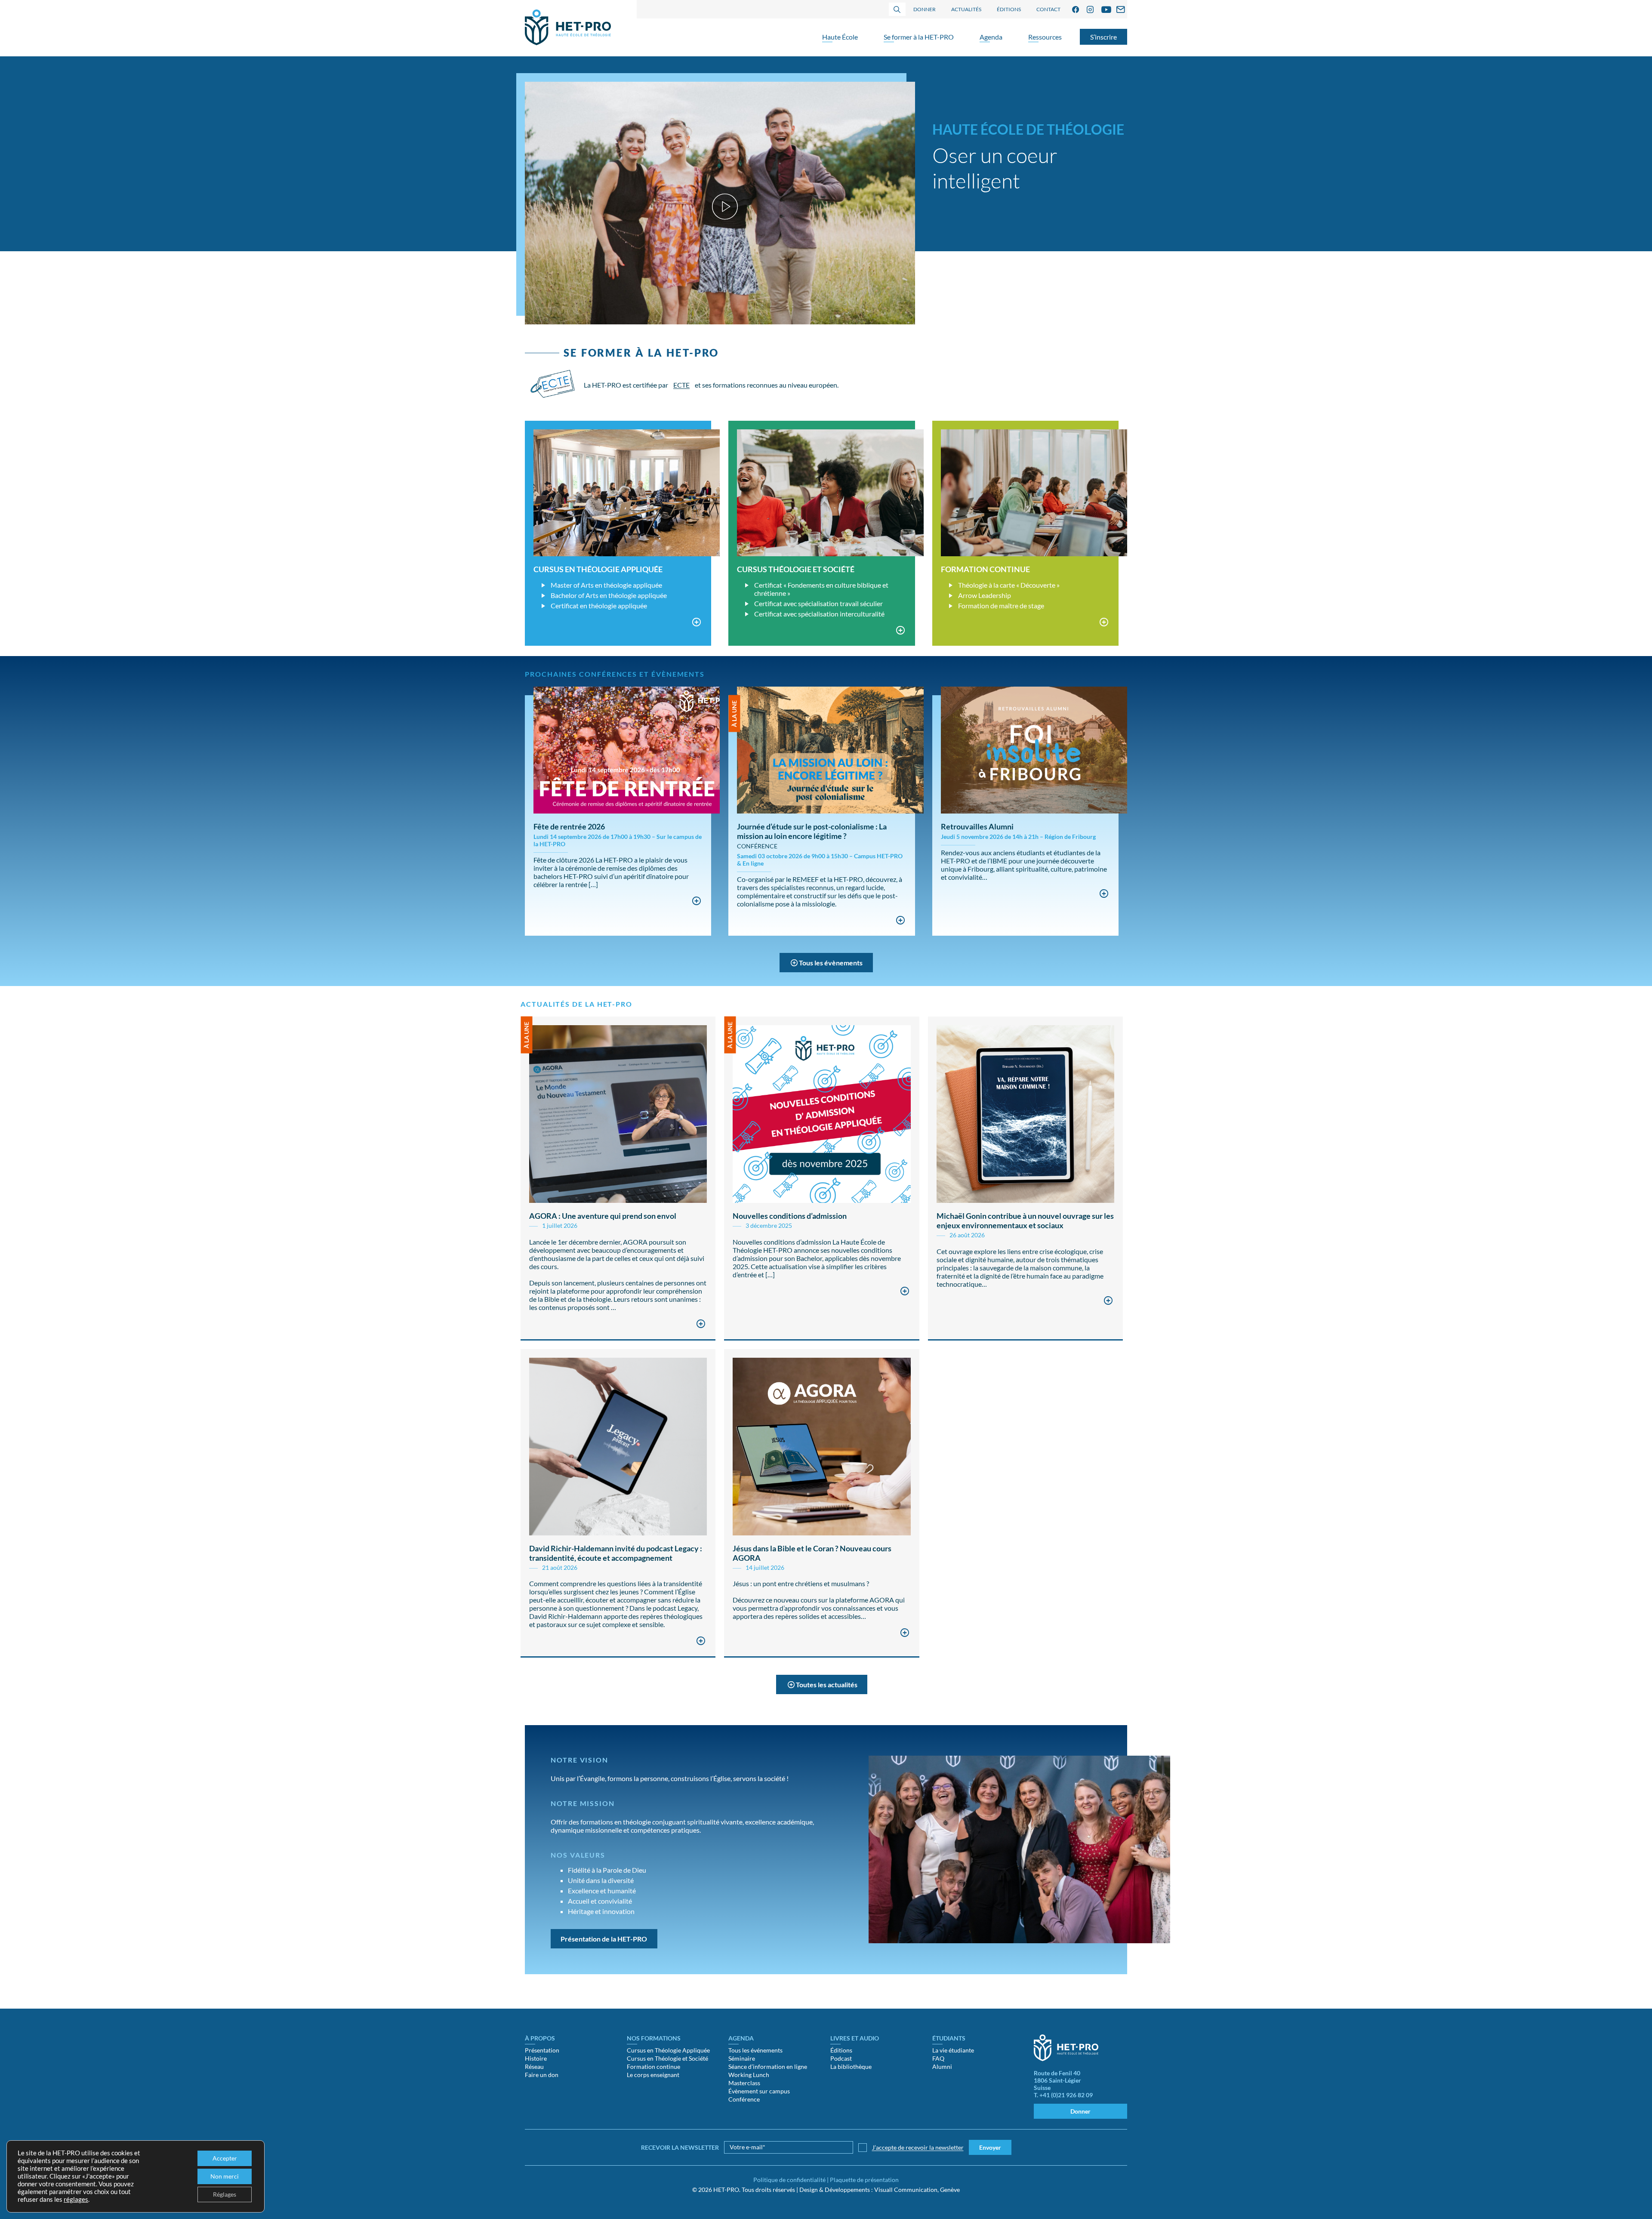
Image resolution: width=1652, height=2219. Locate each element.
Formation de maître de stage (1001, 606)
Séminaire (742, 2058)
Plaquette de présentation (864, 2180)
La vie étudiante (953, 2050)
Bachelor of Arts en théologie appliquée (609, 595)
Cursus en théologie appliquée (598, 569)
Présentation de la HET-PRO (604, 1939)
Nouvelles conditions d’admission (790, 1216)
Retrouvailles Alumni (977, 826)
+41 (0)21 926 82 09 (1066, 2095)
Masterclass (744, 2083)
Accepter (225, 2158)
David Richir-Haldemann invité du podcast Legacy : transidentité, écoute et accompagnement (616, 1553)
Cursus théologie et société (796, 569)
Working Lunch (749, 2075)
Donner (925, 9)
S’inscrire (1103, 37)
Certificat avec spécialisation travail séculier (818, 603)
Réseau (534, 2066)
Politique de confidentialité (789, 2180)
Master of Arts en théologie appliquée (606, 585)
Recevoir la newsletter (680, 2147)
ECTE (681, 385)
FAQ (938, 2058)
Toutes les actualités (827, 1684)
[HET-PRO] (568, 28)
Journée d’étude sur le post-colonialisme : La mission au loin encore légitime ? (812, 831)
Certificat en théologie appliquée (599, 606)
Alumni (942, 2066)
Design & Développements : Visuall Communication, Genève (880, 2190)
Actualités (966, 9)
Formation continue (985, 569)
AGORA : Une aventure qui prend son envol (603, 1216)
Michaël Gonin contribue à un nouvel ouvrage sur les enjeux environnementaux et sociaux (1025, 1220)
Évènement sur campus (759, 2091)
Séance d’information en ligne (768, 2066)
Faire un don (542, 2075)
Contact (1048, 9)
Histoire (536, 2058)
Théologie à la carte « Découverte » (1009, 585)
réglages (76, 2199)
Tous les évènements (831, 963)
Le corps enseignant (653, 2075)
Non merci (225, 2176)
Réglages (225, 2194)
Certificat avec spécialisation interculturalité (819, 614)
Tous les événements (755, 2050)
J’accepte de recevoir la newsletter (918, 2147)
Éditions (1009, 9)
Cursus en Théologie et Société (667, 2058)
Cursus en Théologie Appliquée (668, 2050)
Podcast (841, 2058)
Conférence (744, 2099)
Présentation (542, 2050)
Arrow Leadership (985, 595)
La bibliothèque (851, 2066)
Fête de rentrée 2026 (569, 826)
